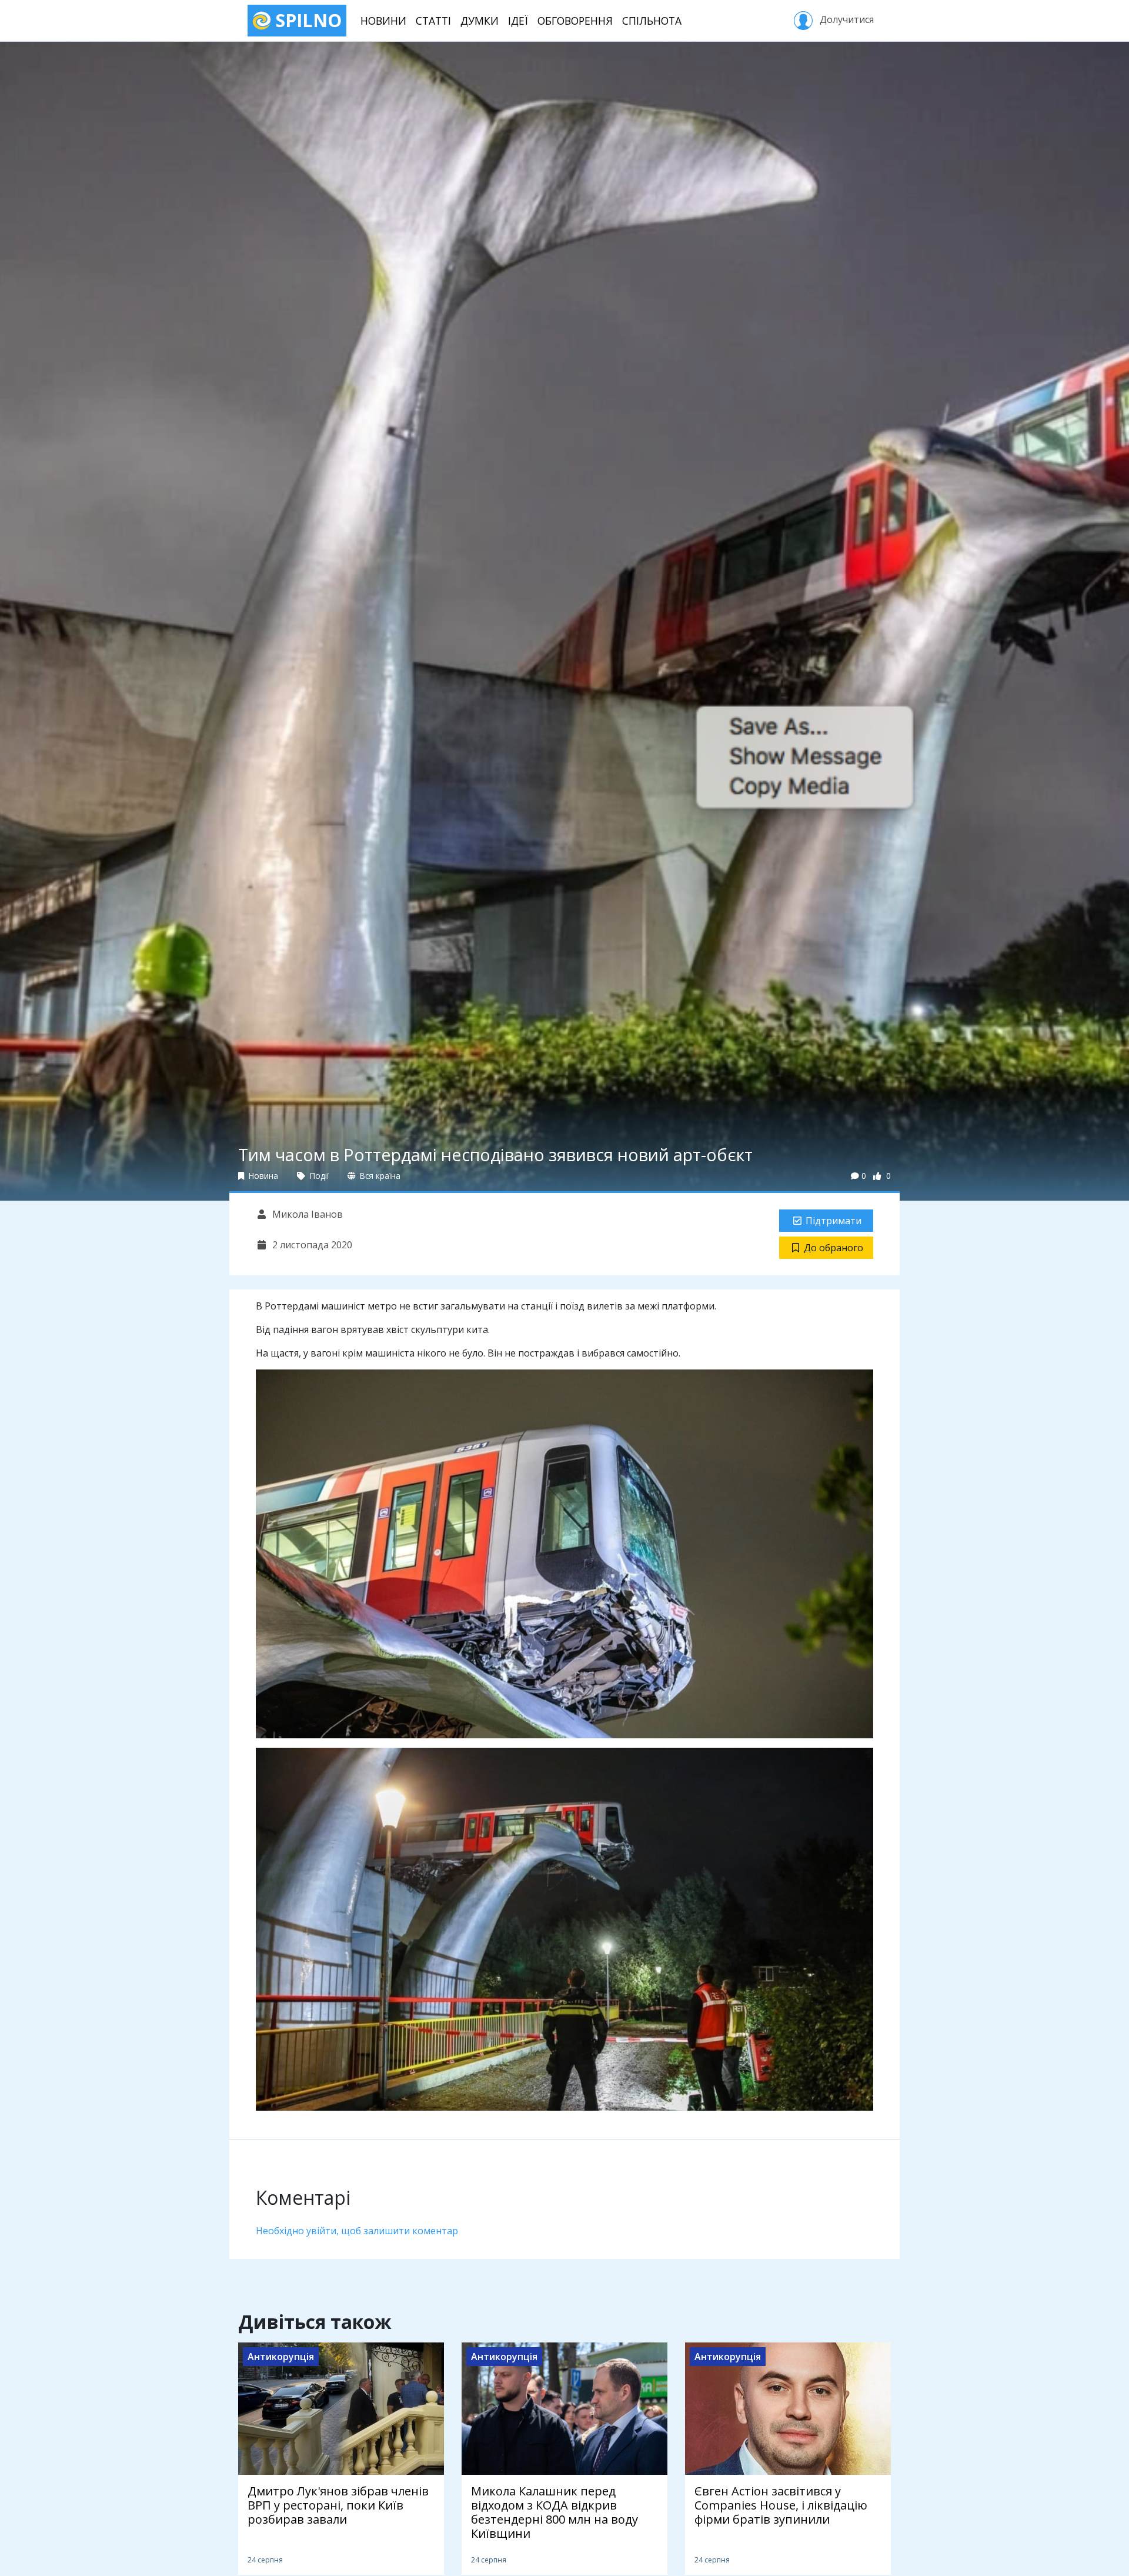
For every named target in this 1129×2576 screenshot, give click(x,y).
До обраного (834, 1248)
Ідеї (518, 21)
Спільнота (652, 21)
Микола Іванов (306, 1214)
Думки (480, 21)
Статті (433, 21)
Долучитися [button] (846, 19)
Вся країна (379, 1176)
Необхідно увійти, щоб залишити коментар (357, 2231)
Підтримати (834, 1221)
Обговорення (575, 21)
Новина (262, 1176)
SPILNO (306, 20)
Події (318, 1176)
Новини (383, 21)
